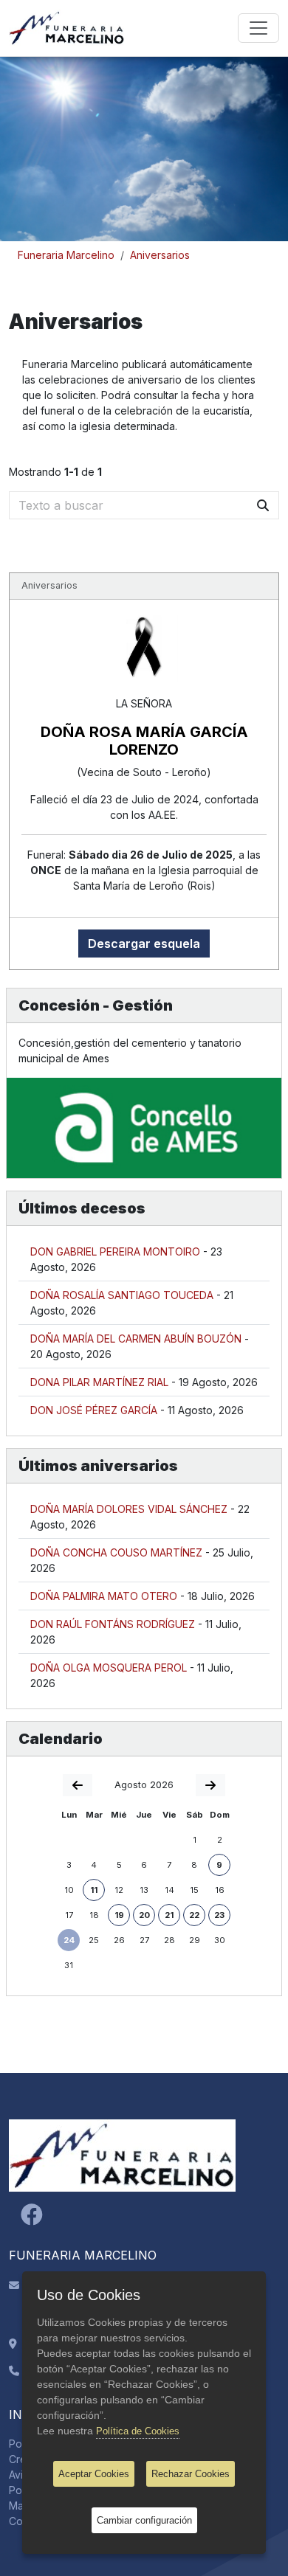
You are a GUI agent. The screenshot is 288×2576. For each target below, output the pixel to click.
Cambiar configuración (144, 2520)
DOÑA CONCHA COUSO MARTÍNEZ (116, 1552)
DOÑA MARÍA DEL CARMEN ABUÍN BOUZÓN (136, 1339)
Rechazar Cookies (191, 2474)
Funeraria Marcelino (66, 255)
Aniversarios (160, 255)
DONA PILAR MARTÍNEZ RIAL (99, 1382)
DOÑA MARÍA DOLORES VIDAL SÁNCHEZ (129, 1509)
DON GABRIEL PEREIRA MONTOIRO (115, 1251)
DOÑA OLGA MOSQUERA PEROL (109, 1668)
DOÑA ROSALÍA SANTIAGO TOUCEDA (122, 1295)
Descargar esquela (144, 944)
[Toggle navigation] (258, 28)
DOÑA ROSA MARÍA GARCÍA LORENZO (144, 741)
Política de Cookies (138, 2431)
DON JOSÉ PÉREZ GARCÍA (94, 1410)
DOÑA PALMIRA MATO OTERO (104, 1596)
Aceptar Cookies (94, 2474)
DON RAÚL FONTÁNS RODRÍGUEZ (113, 1624)
